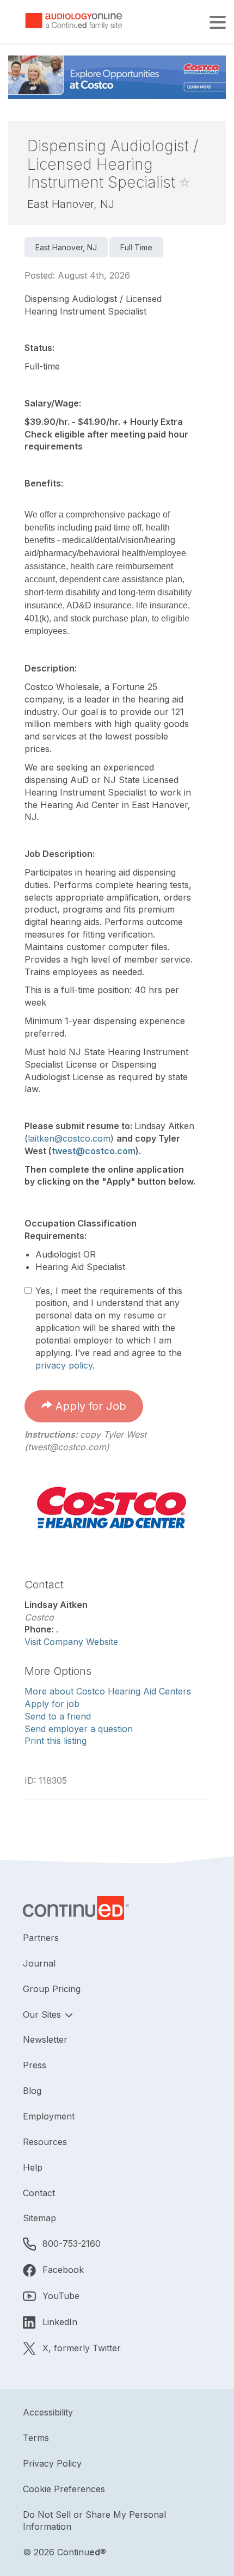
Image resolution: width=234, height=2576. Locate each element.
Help (33, 2167)
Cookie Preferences (64, 2489)
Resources (45, 2142)
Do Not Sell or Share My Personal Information (94, 2521)
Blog (32, 2091)
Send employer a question (79, 1729)
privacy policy (64, 1365)
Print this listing (56, 1741)
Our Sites (43, 2014)
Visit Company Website (71, 1642)
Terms (36, 2438)
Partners (41, 1938)
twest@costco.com (94, 1151)
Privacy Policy (52, 2463)
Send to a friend (58, 1716)
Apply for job (52, 1704)
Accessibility (48, 2412)
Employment (49, 2116)
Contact (39, 2193)
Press (35, 2065)
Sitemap (39, 2218)
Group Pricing (52, 1989)
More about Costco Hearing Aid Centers (108, 1691)
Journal (39, 1963)
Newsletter (45, 2039)
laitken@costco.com (69, 1138)
